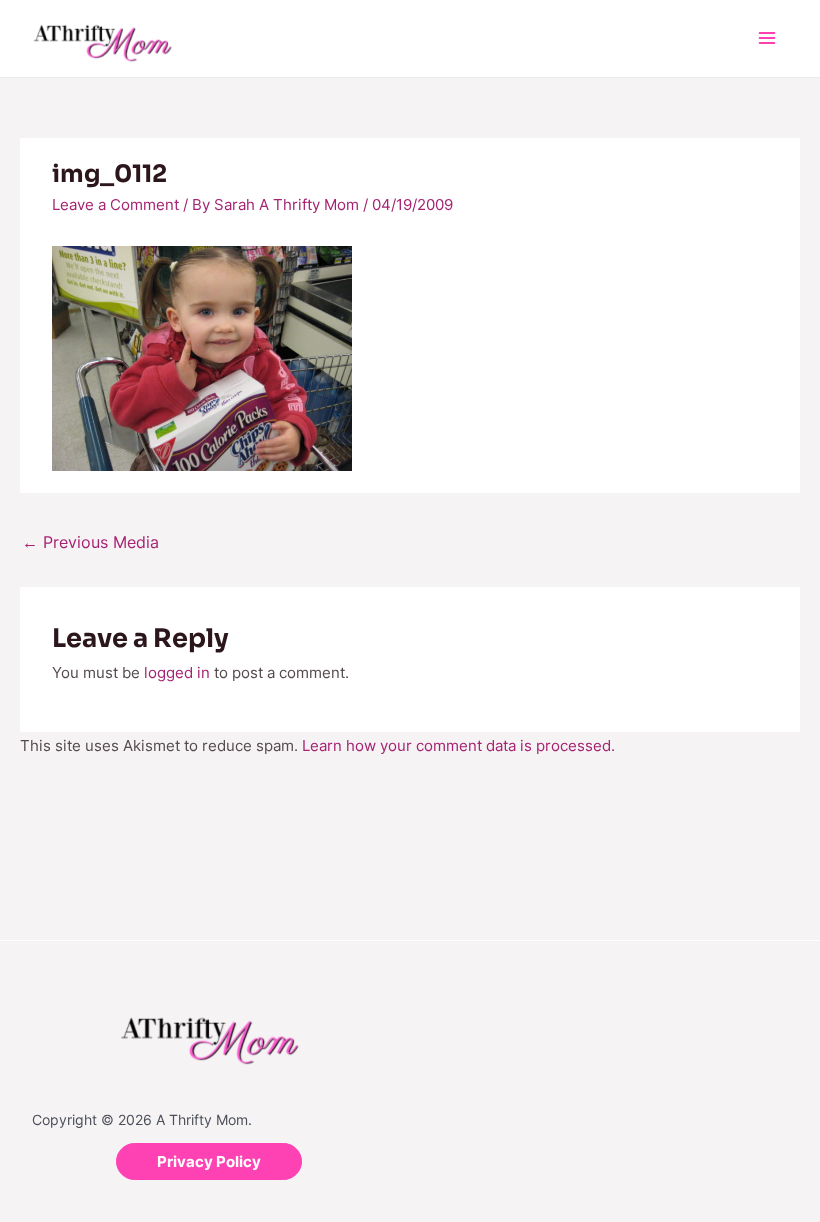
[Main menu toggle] (767, 38)
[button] (209, 1161)
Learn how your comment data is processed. (458, 745)
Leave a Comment (115, 204)
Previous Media (90, 542)
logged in (177, 672)
